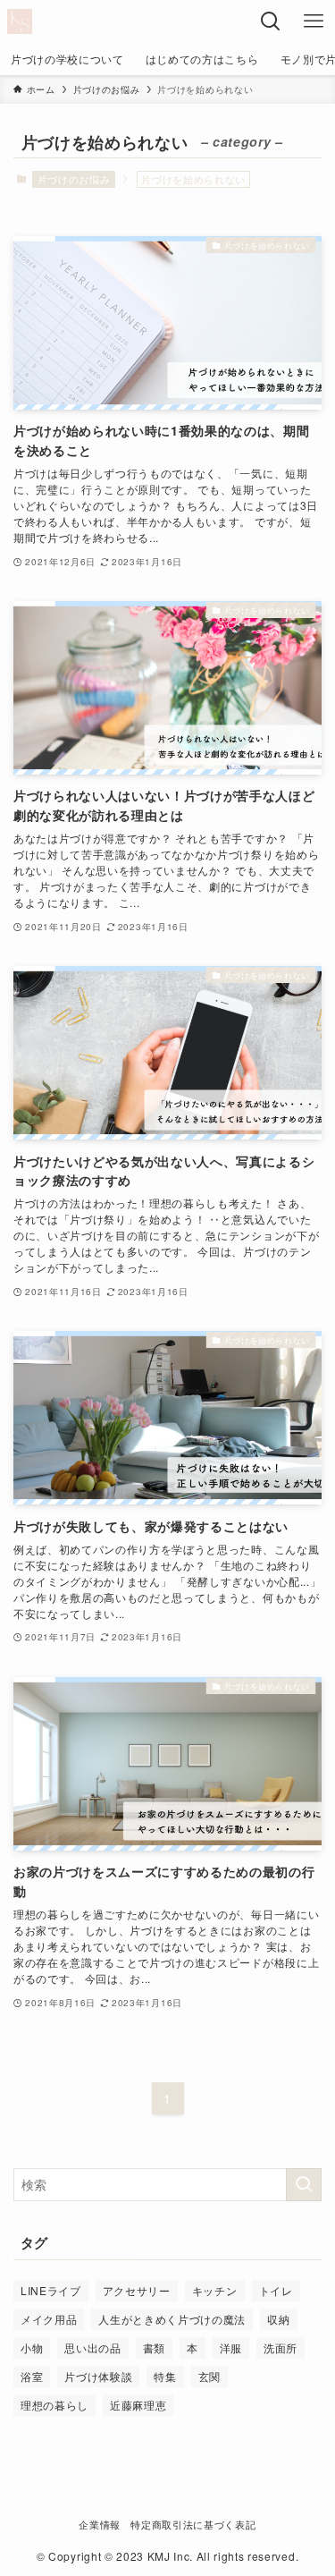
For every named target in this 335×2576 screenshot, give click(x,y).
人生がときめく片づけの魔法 (172, 2319)
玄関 (209, 2376)
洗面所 (281, 2347)
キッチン (215, 2290)
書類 (154, 2347)
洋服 (231, 2347)
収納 (278, 2319)
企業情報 (100, 2524)
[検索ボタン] (271, 21)
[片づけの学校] (20, 21)
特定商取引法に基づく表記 (193, 2524)
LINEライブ (51, 2290)
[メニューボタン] (314, 21)
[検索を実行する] (304, 2185)
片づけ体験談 (98, 2376)
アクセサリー (137, 2290)
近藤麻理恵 (138, 2405)
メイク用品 (49, 2319)
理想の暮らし (54, 2405)
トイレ (276, 2290)
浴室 (32, 2376)
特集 (165, 2376)
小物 (32, 2347)
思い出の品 (92, 2347)
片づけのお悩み (74, 179)
